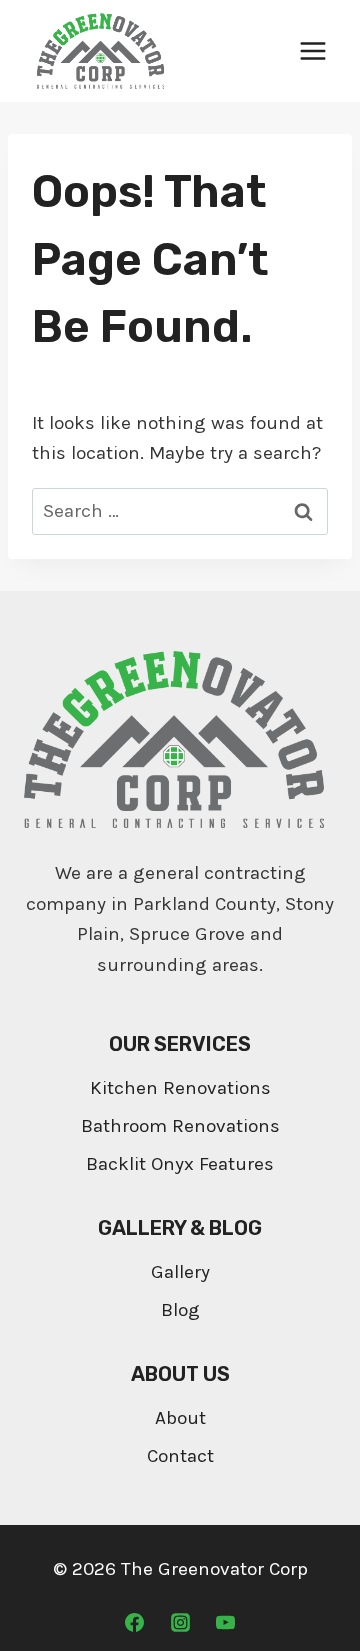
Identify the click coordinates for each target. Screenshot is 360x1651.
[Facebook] (134, 1622)
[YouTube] (226, 1622)
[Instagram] (180, 1622)
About (180, 1418)
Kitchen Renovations (180, 1088)
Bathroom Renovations (180, 1126)
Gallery (180, 1272)
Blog (180, 1310)
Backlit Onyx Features (180, 1164)
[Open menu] (312, 50)
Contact (180, 1456)
